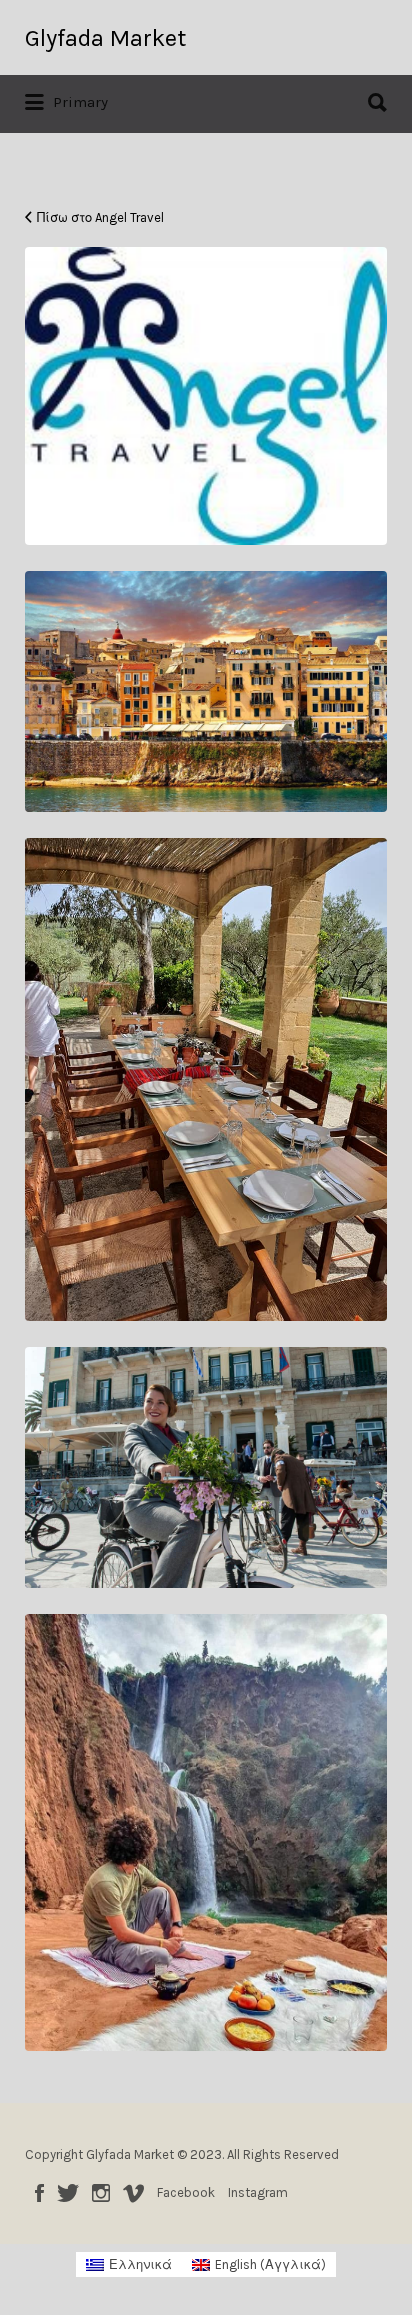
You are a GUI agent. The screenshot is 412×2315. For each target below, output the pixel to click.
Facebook (39, 2193)
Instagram (101, 2193)
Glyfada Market (105, 38)
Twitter (68, 2193)
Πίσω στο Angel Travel (100, 217)
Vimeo (133, 2193)
